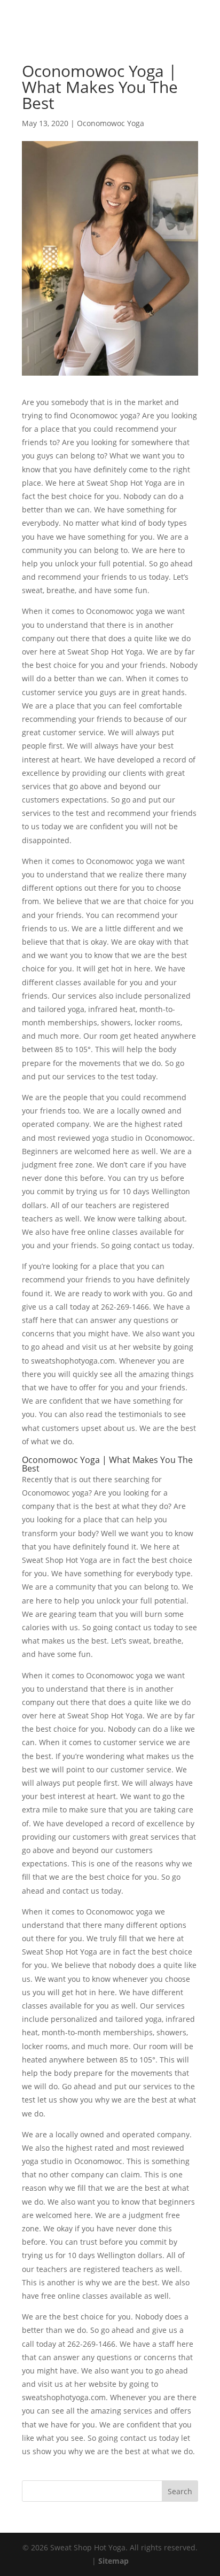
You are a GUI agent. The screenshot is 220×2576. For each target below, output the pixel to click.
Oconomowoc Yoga (111, 123)
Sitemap (113, 2561)
